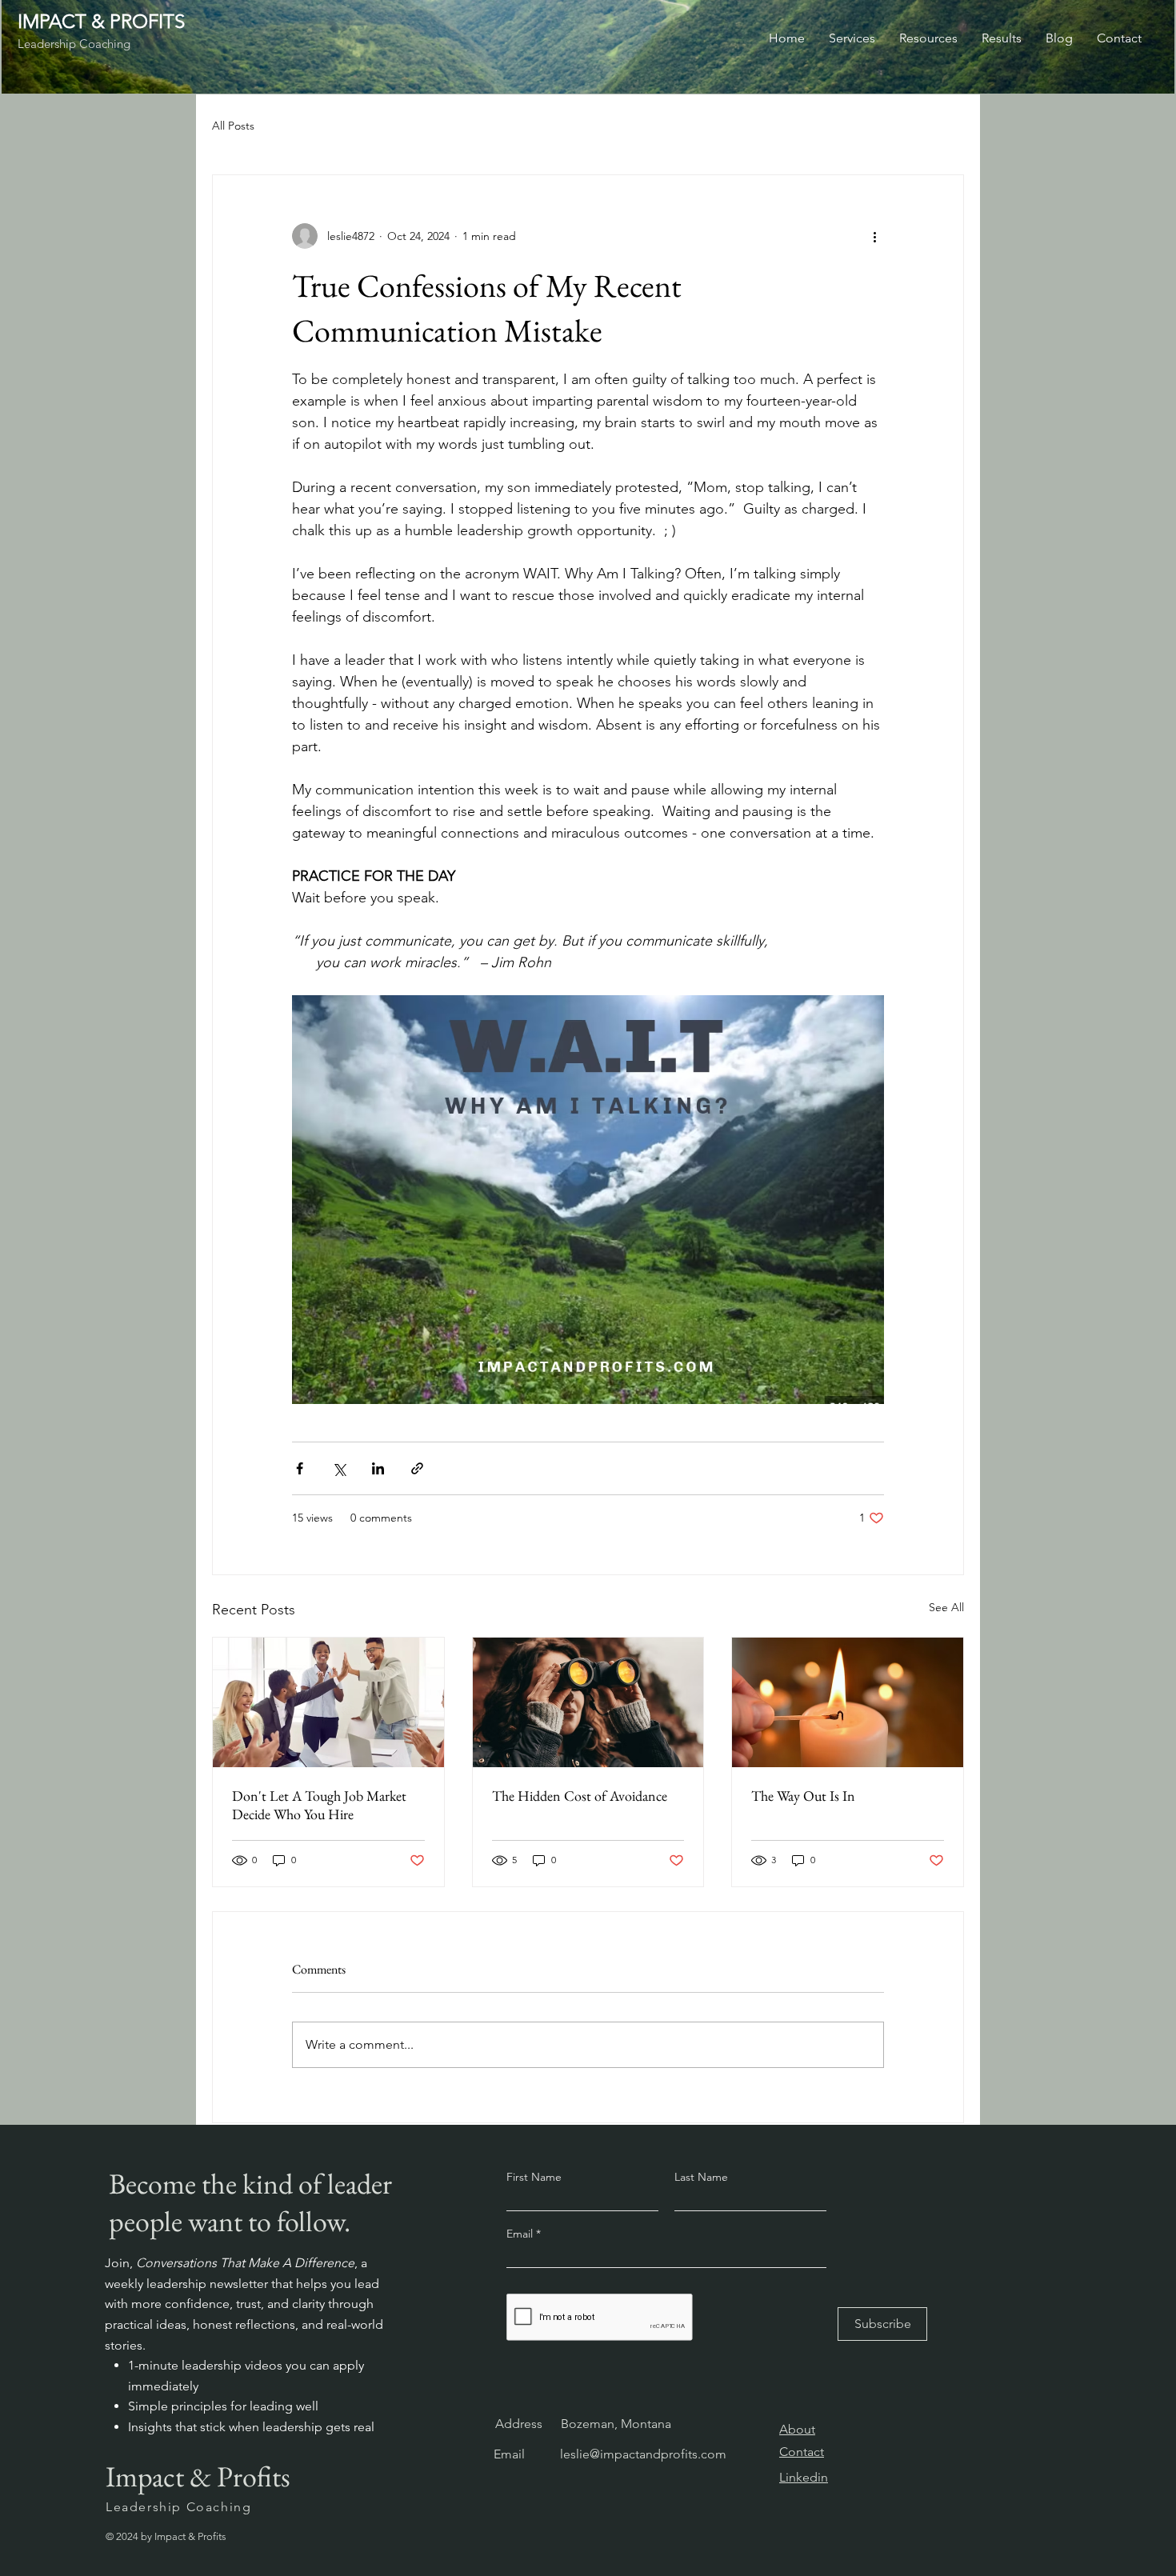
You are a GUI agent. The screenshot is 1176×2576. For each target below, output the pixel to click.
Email (521, 2234)
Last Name (701, 2177)
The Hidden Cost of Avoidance (580, 1796)
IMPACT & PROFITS (101, 21)
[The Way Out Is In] (848, 1702)
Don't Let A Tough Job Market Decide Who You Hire (319, 1805)
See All (946, 1607)
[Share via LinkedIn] (378, 1468)
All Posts (233, 126)
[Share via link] (417, 1468)
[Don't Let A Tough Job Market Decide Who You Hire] (328, 1702)
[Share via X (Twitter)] (339, 1468)
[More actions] (874, 236)
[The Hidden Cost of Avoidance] (588, 1702)
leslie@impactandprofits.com (643, 2454)
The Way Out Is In (803, 1796)
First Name (534, 2177)
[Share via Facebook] (300, 1468)
